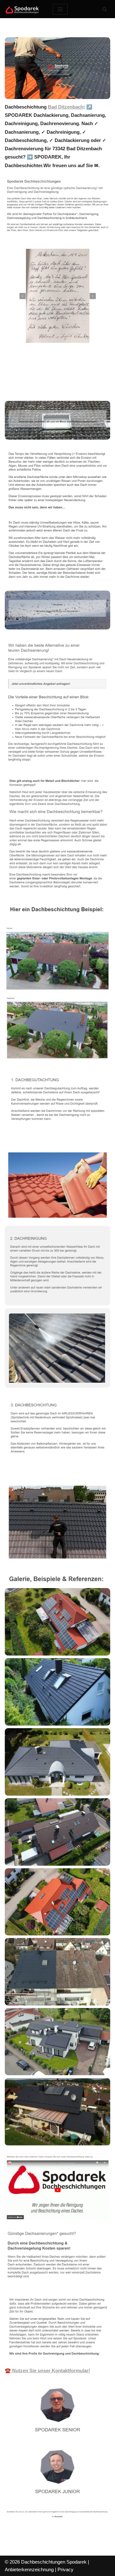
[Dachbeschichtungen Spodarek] (24, 9)
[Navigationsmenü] (60, 9)
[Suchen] (105, 9)
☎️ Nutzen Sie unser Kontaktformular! (47, 2370)
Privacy (65, 2569)
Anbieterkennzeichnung (29, 2569)
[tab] (34, 378)
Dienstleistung (31, 387)
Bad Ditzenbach (66, 107)
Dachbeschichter (34, 378)
